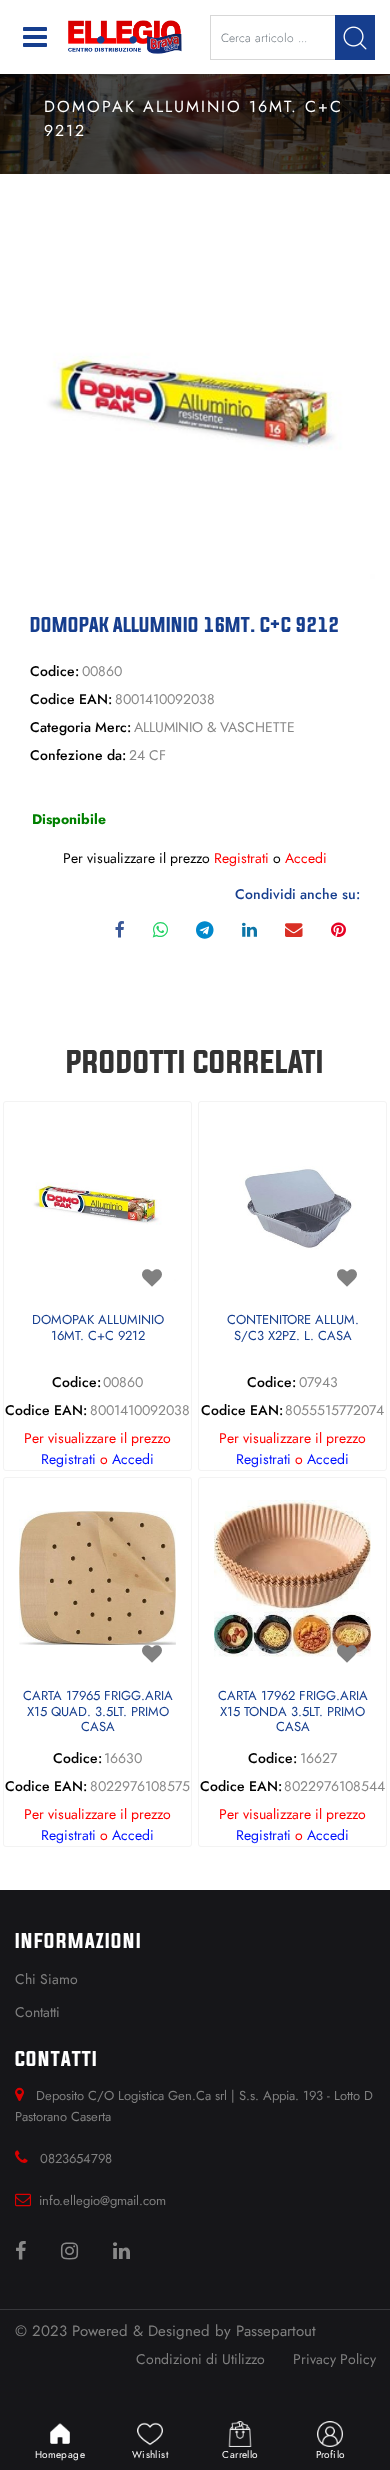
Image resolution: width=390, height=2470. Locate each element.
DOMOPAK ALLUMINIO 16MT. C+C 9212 (98, 1328)
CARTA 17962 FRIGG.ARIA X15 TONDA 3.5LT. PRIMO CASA (293, 1712)
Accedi (306, 858)
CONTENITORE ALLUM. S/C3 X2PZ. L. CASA (293, 1328)
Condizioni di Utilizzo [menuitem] (200, 2359)
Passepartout (276, 2331)
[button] (355, 37)
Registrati (241, 858)
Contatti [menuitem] (37, 2012)
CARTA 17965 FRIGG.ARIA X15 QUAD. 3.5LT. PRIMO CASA (98, 1712)
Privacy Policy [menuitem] (334, 2359)
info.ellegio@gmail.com (102, 2200)
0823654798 (76, 2158)
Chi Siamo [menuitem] (46, 1979)
